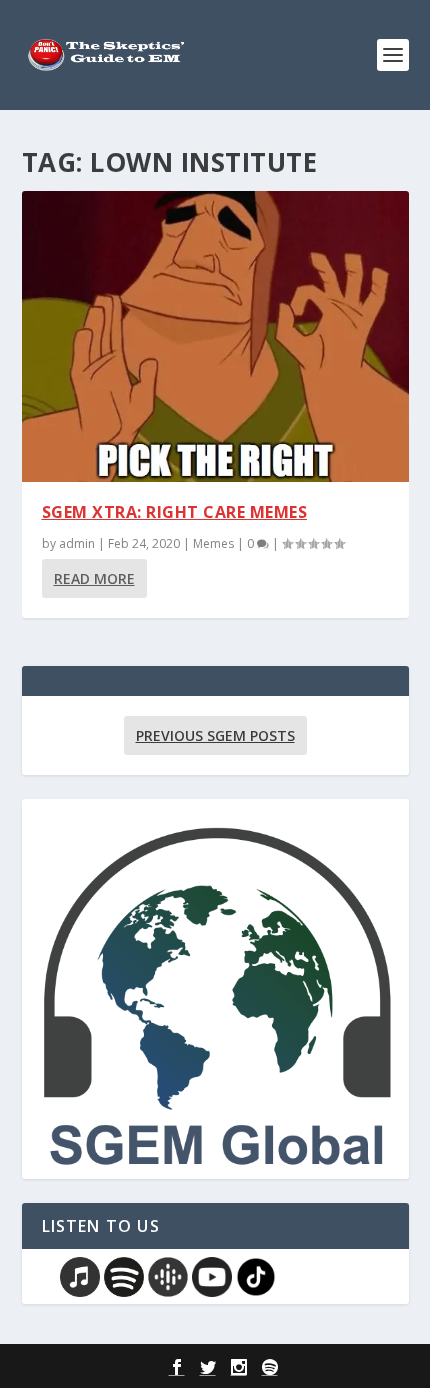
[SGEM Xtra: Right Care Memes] (215, 336)
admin (77, 543)
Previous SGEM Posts (215, 735)
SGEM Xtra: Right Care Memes (175, 512)
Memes (213, 543)
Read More (94, 578)
